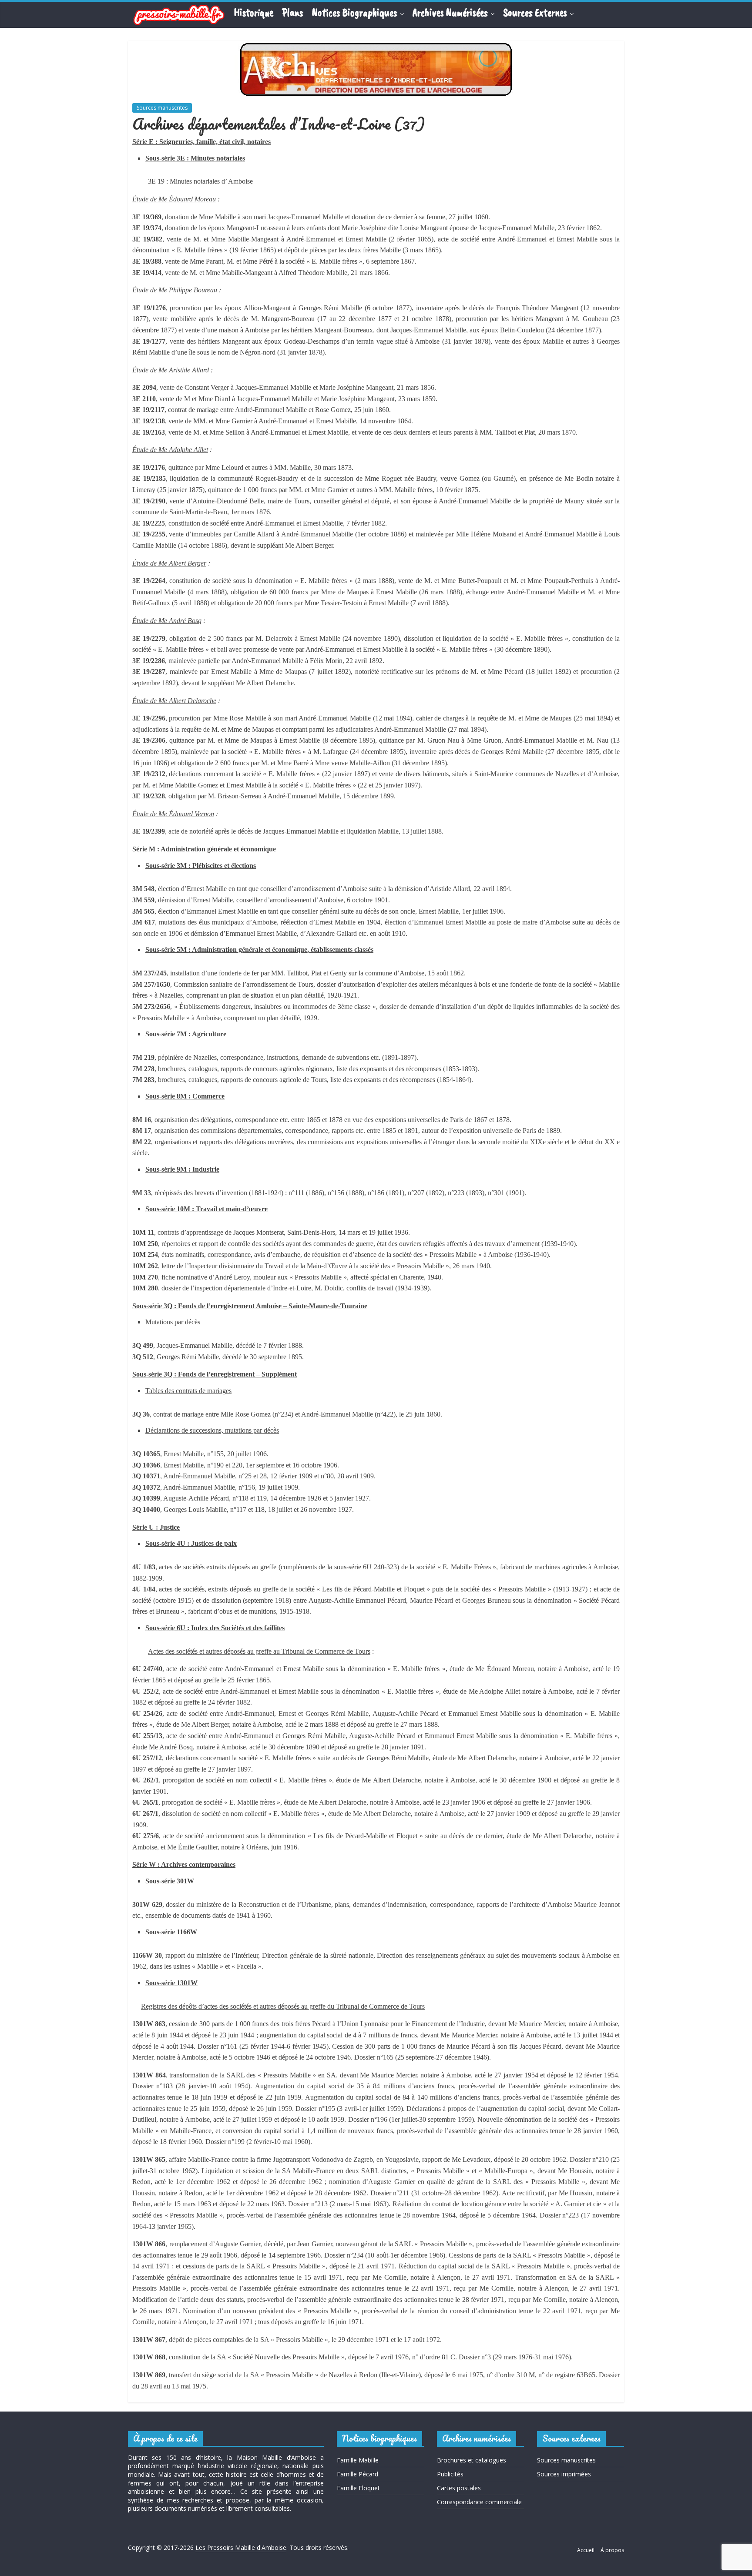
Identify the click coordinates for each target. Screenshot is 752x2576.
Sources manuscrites (162, 108)
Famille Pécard (358, 2474)
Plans (293, 13)
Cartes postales (459, 2488)
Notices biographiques (355, 13)
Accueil (586, 2550)
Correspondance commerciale (479, 2502)
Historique (253, 13)
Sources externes (535, 13)
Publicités (450, 2474)
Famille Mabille (358, 2460)
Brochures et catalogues (472, 2460)
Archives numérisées (450, 13)
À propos (612, 2550)
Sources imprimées (564, 2474)
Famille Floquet (358, 2488)
